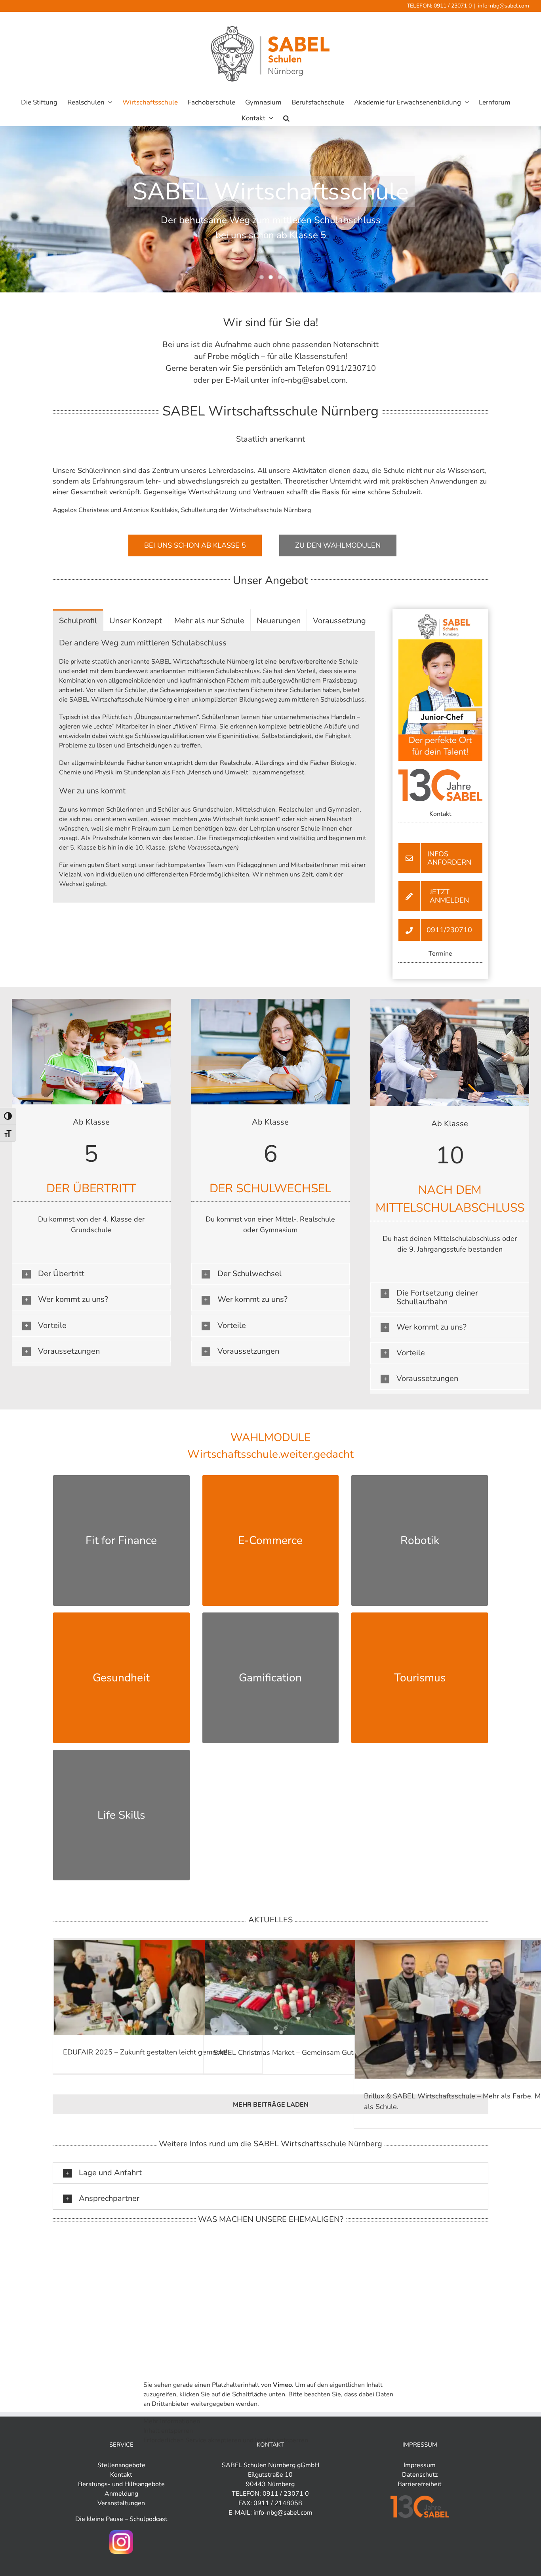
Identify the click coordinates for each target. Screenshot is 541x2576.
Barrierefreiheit (420, 2484)
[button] (286, 118)
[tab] (78, 620)
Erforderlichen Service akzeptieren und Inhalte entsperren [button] (226, 2440)
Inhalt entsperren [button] (168, 2431)
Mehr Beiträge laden (271, 2105)
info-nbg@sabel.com (504, 6)
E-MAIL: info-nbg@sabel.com (270, 2513)
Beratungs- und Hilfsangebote (121, 2484)
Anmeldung (121, 2494)
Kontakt (121, 2475)
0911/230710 (351, 368)
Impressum (420, 2465)
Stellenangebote (121, 2465)
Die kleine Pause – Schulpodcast (121, 2519)
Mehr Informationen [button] (172, 2421)
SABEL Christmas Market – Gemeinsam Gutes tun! (294, 2052)
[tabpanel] (214, 767)
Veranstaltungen (121, 2503)
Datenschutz (420, 2475)
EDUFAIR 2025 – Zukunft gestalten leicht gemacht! (145, 2052)
